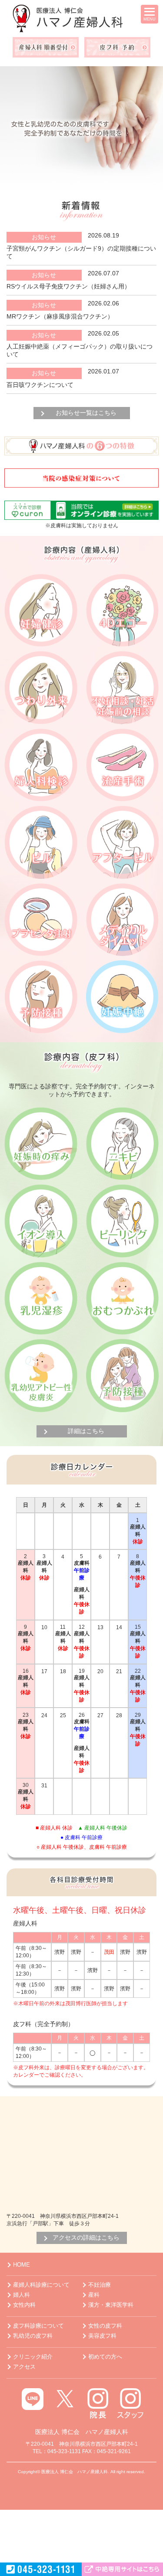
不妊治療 (100, 2285)
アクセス (24, 2367)
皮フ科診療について (38, 2326)
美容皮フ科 (102, 2336)
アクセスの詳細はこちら (86, 2237)
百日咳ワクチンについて (40, 385)
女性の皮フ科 (105, 2326)
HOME (22, 2265)
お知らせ (44, 237)
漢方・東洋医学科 (111, 2305)
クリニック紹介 (33, 2357)
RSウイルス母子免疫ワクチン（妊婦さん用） (68, 286)
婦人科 (22, 2295)
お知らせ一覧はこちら (86, 413)
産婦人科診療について (41, 2285)
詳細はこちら (86, 1431)
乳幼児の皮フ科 (33, 2336)
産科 (94, 2295)
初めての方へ (105, 2357)
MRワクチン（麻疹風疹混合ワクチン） (60, 316)
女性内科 (24, 2305)
